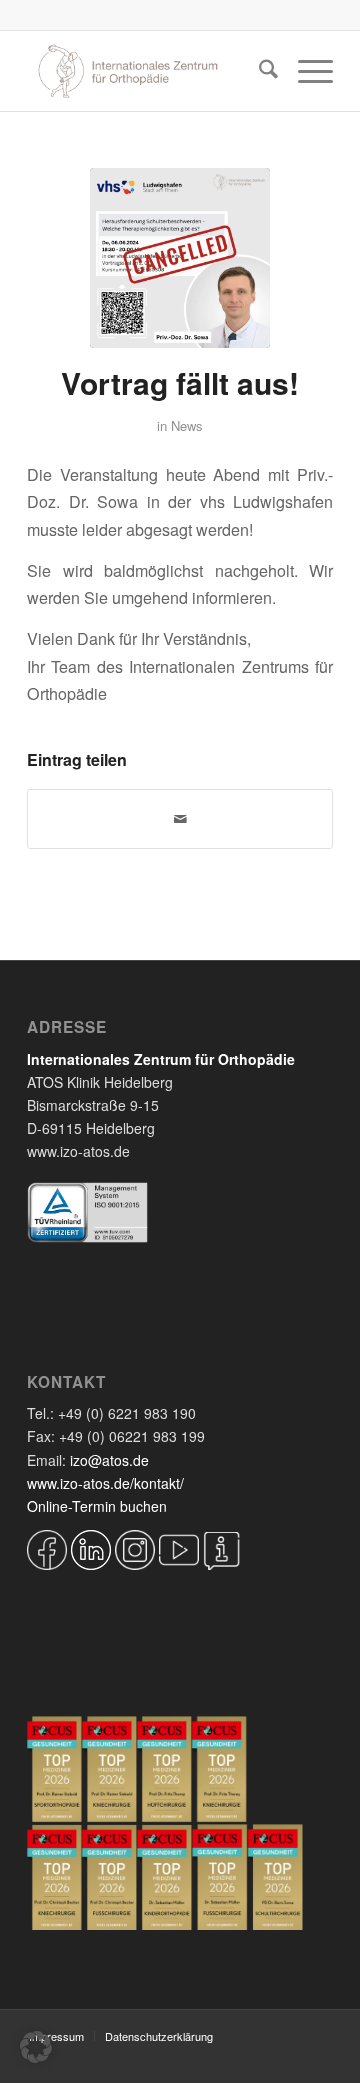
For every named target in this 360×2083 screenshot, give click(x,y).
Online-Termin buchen (97, 1506)
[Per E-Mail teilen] (180, 819)
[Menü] (305, 71)
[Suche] (258, 71)
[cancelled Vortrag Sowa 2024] (180, 258)
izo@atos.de (109, 1460)
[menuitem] (258, 71)
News (187, 425)
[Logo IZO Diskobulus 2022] (149, 71)
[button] (36, 2047)
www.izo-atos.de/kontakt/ (105, 1483)
